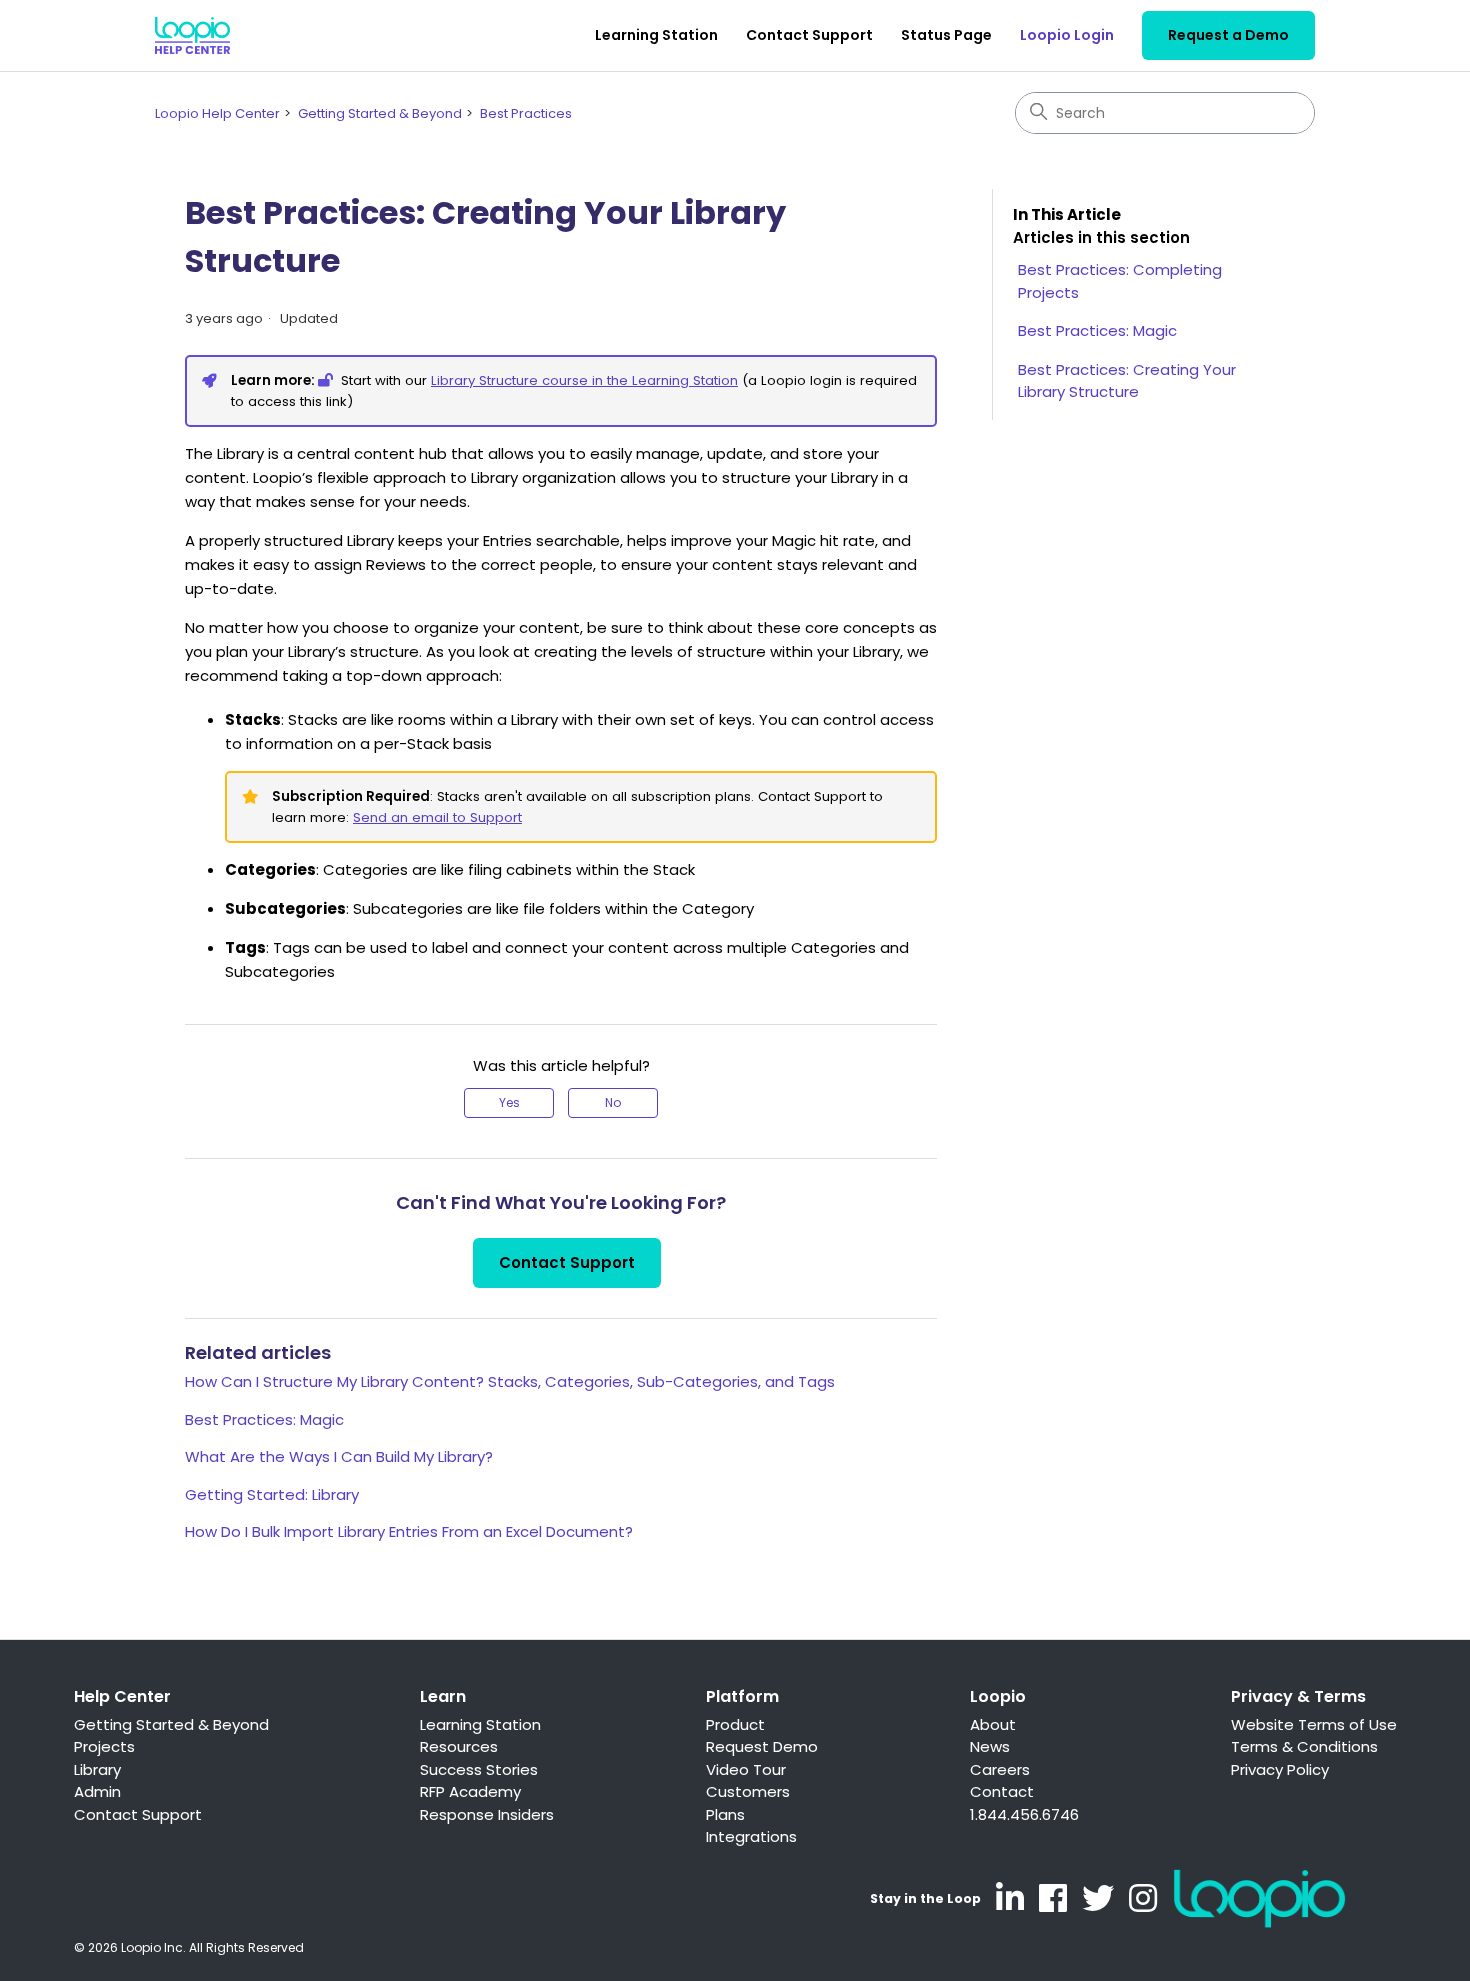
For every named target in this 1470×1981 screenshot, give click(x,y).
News (990, 1746)
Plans (725, 1814)
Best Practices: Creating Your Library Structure (1127, 381)
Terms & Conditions (1304, 1746)
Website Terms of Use (1314, 1724)
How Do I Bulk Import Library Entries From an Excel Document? (409, 1531)
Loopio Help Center (217, 113)
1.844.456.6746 (1024, 1814)
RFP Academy (470, 1791)
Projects (104, 1746)
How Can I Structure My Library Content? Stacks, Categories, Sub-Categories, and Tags (510, 1381)
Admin (97, 1791)
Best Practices (526, 113)
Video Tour (746, 1769)
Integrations (751, 1836)
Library (97, 1769)
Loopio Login (1067, 35)
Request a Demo (1228, 35)
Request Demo (762, 1746)
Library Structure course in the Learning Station (584, 380)
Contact (1002, 1791)
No (613, 1102)
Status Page (946, 35)
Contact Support (809, 35)
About (993, 1724)
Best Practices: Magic (264, 1419)
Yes (509, 1102)
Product (735, 1724)
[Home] (192, 35)
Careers (1000, 1769)
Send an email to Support (437, 817)
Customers (748, 1791)
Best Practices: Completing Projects (1120, 281)
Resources (459, 1746)
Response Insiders (487, 1814)
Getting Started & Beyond (380, 113)
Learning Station (656, 35)
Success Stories (479, 1769)
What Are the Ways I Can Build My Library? (339, 1456)
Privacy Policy (1280, 1769)
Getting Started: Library (272, 1494)
